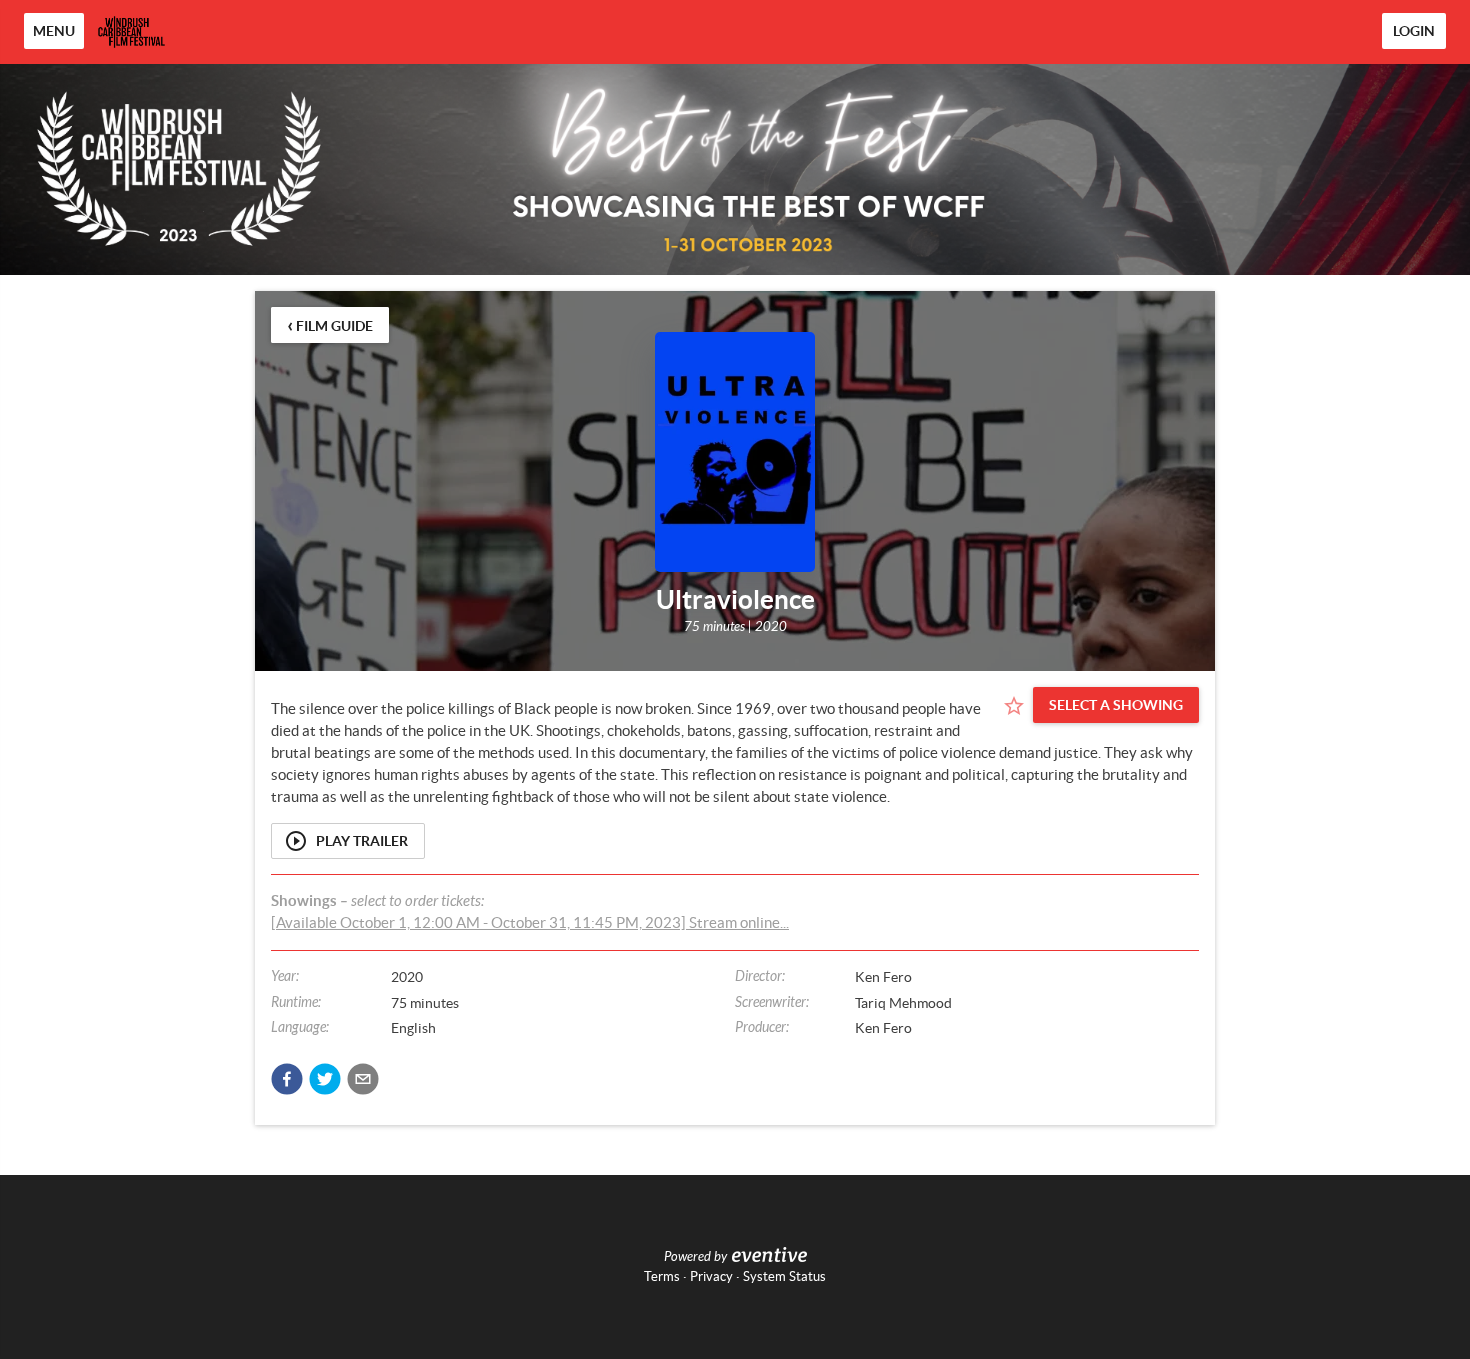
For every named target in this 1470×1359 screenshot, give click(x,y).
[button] (287, 1079)
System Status (784, 1276)
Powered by (695, 1257)
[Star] (1014, 706)
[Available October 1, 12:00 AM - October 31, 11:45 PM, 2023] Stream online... (530, 922)
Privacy (711, 1276)
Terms (662, 1276)
